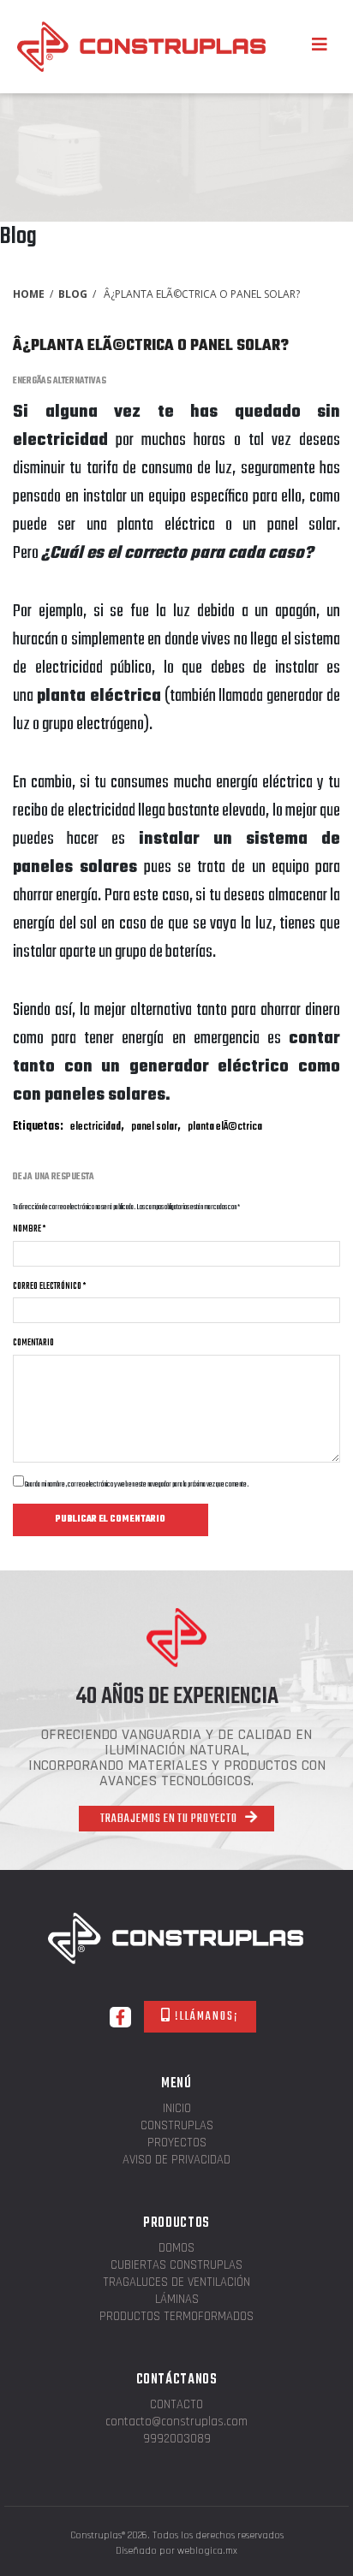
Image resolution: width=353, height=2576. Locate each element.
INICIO (177, 2109)
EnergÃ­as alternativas (60, 381)
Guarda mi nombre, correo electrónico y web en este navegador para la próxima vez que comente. (137, 1484)
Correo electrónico (49, 1286)
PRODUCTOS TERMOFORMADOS (176, 2317)
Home (29, 294)
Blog (73, 294)
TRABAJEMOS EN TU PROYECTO (170, 1819)
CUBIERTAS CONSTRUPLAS (176, 2266)
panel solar (154, 1127)
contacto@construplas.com (176, 2422)
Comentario (33, 1343)
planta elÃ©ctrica (225, 1127)
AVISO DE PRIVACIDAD (176, 2161)
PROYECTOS (177, 2143)
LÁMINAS (177, 2300)
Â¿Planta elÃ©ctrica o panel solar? (151, 346)
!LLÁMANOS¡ (205, 2017)
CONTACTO (176, 2405)
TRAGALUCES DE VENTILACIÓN (176, 2283)
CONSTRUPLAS (177, 2126)
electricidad (96, 1127)
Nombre (29, 1229)
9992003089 (177, 2439)
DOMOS (176, 2249)
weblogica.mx (207, 2551)
